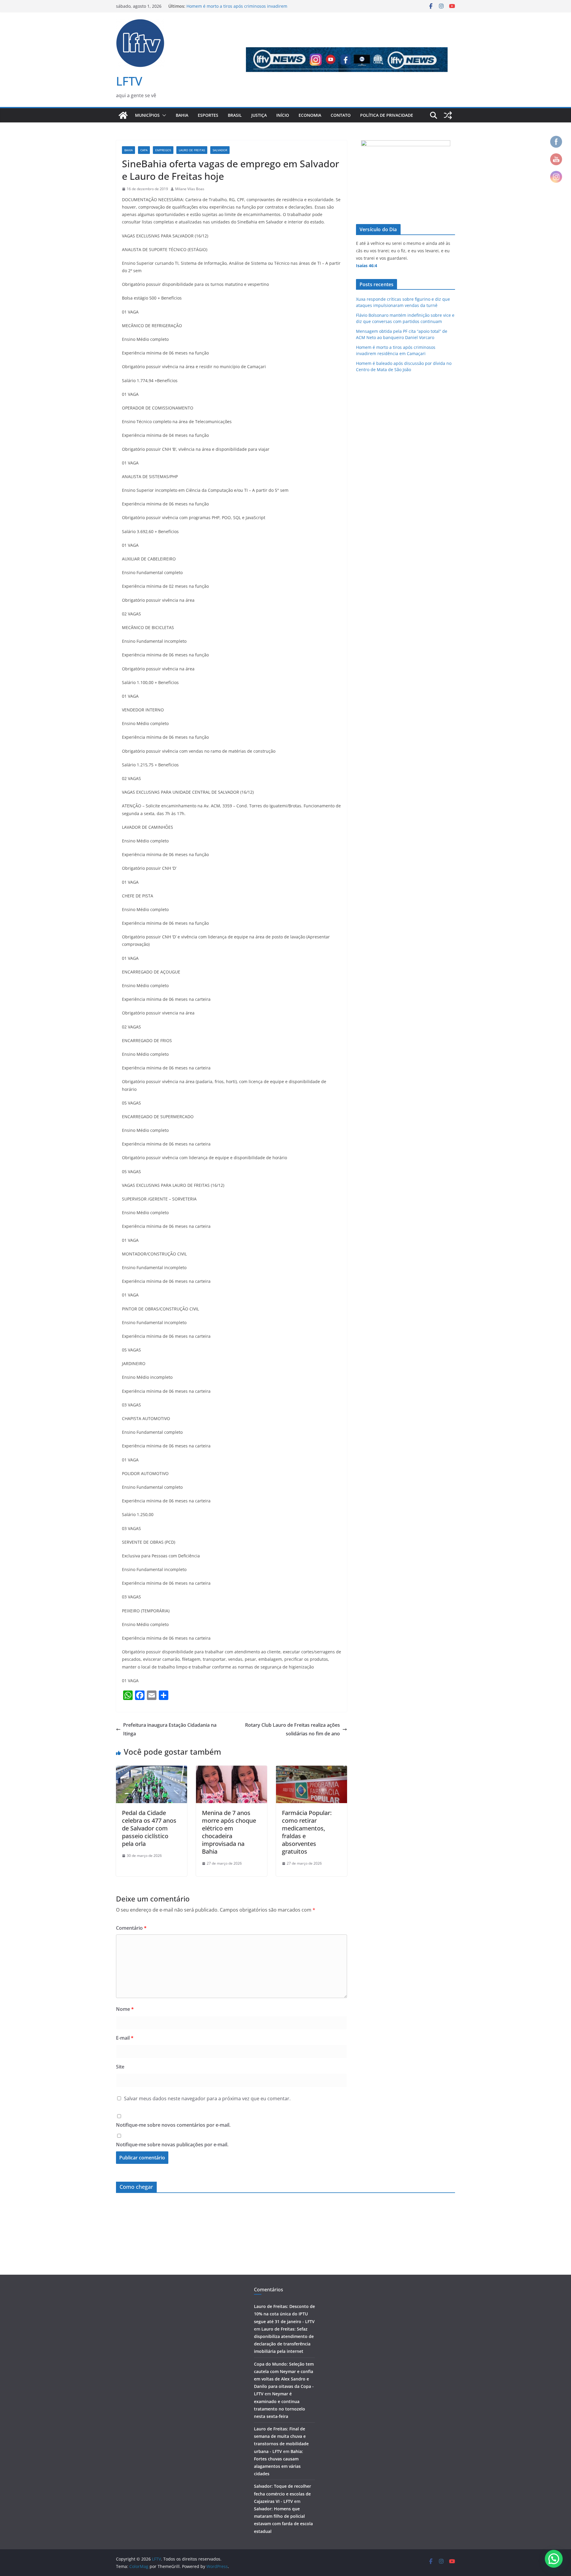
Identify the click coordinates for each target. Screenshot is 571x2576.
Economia (310, 115)
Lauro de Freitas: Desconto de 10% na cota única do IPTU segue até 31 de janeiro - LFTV (284, 2314)
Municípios (147, 115)
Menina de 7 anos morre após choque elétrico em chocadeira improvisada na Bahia (229, 1832)
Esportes (208, 115)
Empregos (163, 150)
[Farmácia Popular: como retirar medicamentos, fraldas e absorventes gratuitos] (312, 1770)
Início (283, 115)
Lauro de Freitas (192, 150)
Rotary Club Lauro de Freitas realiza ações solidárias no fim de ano (292, 1729)
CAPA (144, 150)
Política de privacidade (387, 115)
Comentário (131, 1928)
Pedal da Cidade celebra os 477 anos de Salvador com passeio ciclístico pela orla (149, 1828)
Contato (341, 115)
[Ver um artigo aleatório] (448, 115)
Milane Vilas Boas (190, 189)
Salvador (220, 150)
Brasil (235, 115)
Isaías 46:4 (367, 266)
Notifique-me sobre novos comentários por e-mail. (173, 2125)
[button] (163, 115)
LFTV (129, 81)
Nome (125, 2009)
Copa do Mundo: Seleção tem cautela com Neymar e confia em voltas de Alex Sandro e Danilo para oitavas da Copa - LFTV (284, 2379)
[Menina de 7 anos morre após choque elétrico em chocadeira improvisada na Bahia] (232, 1770)
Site (120, 2067)
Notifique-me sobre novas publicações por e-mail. (172, 2145)
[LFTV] (123, 115)
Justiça (259, 115)
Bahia (182, 115)
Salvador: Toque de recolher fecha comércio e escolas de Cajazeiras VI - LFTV (283, 2494)
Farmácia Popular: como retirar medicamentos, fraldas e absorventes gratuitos (307, 1832)
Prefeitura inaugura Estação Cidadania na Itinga (170, 1729)
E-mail (125, 2038)
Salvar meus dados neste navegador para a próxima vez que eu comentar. (207, 2098)
